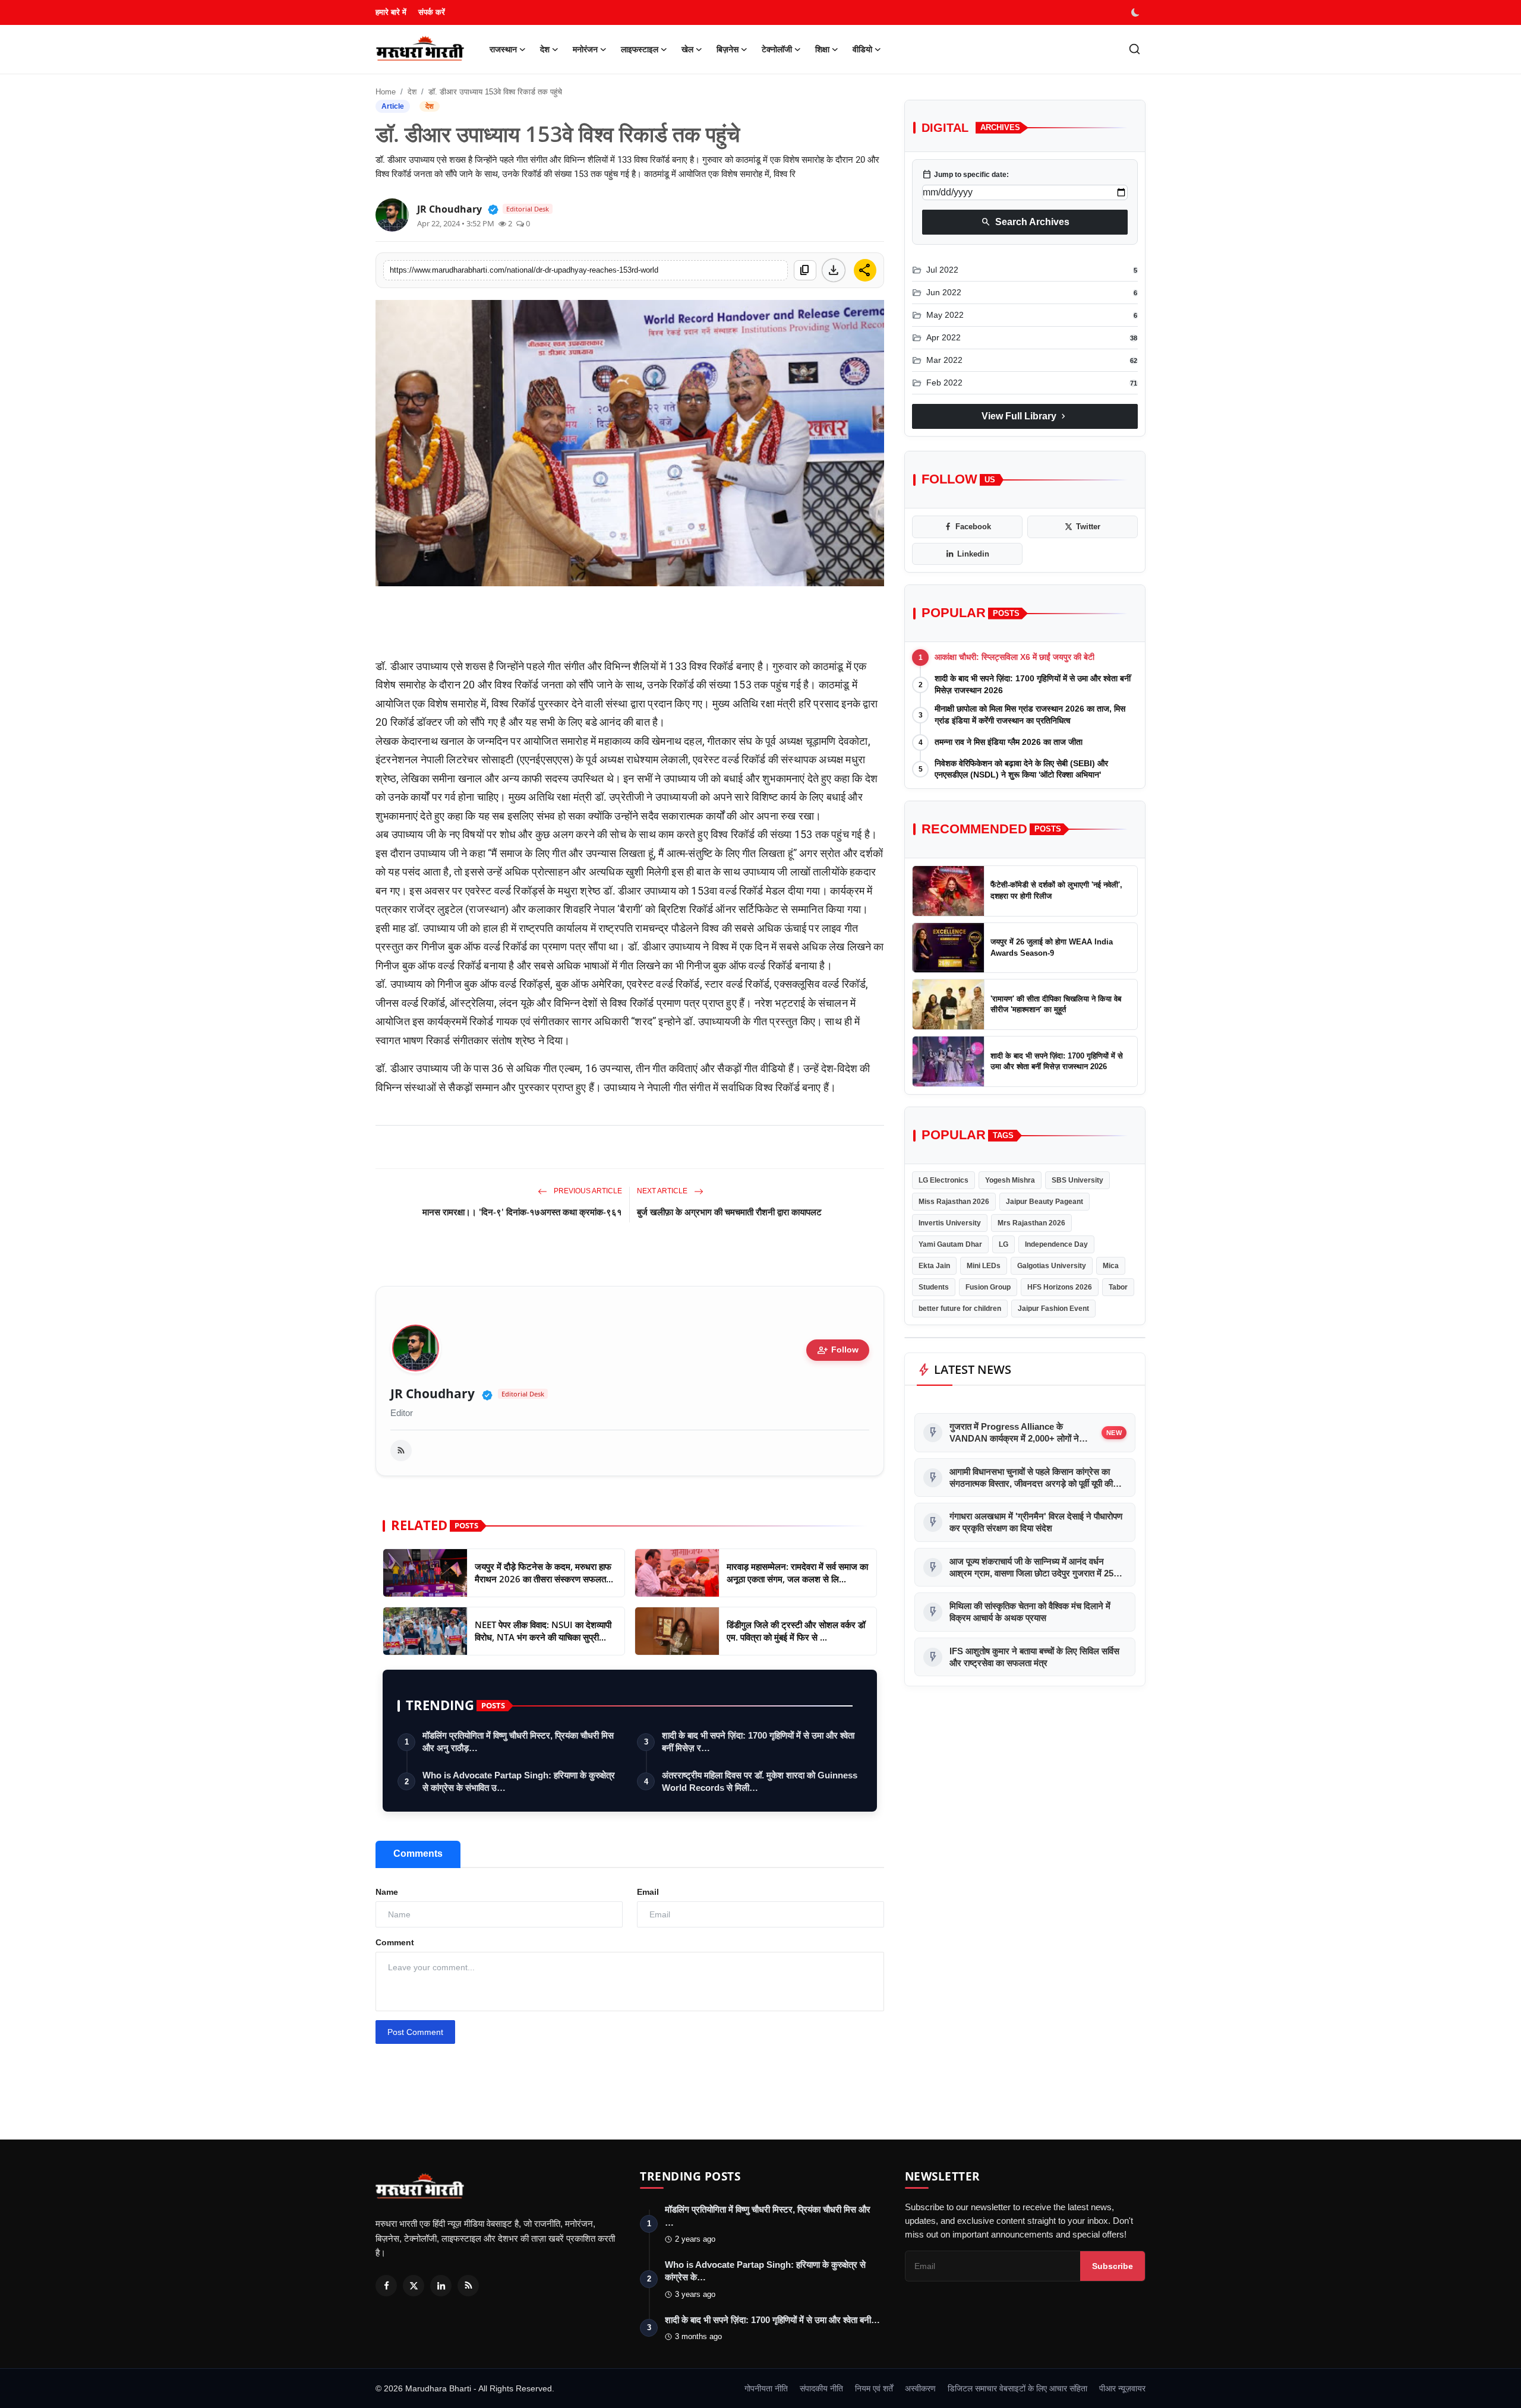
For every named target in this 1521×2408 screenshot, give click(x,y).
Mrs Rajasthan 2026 (1031, 1223)
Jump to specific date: (965, 175)
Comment (395, 1942)
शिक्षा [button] (822, 49)
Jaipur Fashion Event (1053, 1309)
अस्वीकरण (920, 2388)
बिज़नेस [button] (728, 49)
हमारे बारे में (391, 12)
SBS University (1077, 1180)
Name (387, 1892)
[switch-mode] (1137, 12)
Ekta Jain (934, 1266)
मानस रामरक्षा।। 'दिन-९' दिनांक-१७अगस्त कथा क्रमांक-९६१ (522, 1212)
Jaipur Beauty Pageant (1044, 1202)
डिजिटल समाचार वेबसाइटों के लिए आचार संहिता (1017, 2388)
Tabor (1118, 1287)
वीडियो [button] (862, 49)
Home (386, 92)
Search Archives (1025, 222)
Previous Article (587, 1191)
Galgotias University (1052, 1266)
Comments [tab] (418, 1854)
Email (648, 1892)
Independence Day (1056, 1244)
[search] (1135, 49)
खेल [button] (687, 49)
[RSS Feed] (401, 1451)
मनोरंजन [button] (585, 49)
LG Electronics (943, 1180)
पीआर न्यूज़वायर (1122, 2388)
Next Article (663, 1191)
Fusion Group (988, 1287)
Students (934, 1287)
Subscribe (1113, 2266)
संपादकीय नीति (821, 2388)
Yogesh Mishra (1010, 1180)
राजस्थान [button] (503, 49)
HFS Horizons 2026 (1060, 1287)
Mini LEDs (984, 1266)
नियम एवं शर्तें (874, 2388)
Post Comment (415, 2032)
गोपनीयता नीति (766, 2388)
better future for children (960, 1309)
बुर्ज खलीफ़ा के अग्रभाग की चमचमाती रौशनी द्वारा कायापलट (729, 1212)
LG (1004, 1244)
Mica (1111, 1266)
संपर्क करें (432, 12)
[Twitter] (414, 2286)
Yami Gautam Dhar (950, 1244)
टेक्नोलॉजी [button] (777, 49)
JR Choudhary (433, 1394)
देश (412, 92)
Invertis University (950, 1223)
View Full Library (1025, 416)
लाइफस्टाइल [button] (640, 49)
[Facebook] (386, 2286)
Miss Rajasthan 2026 (954, 1202)
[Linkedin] (441, 2286)
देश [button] (545, 49)
